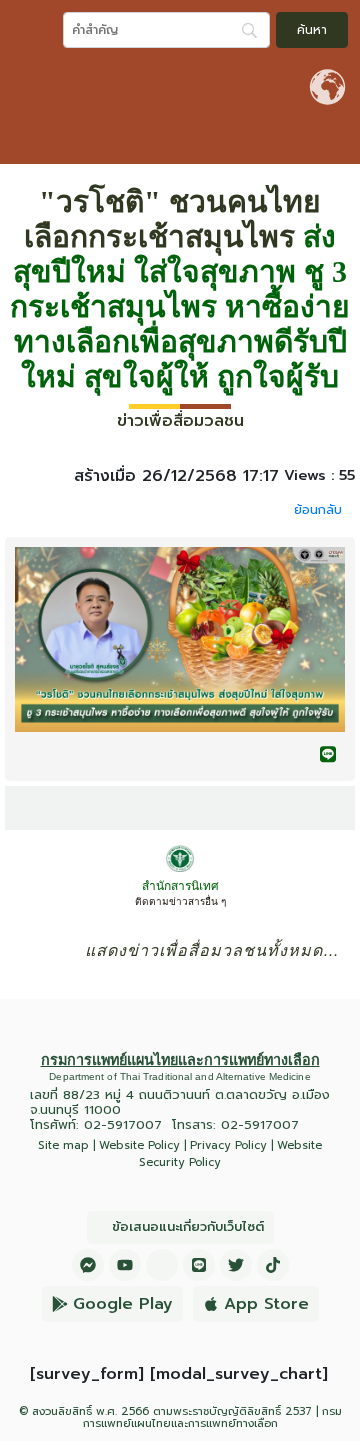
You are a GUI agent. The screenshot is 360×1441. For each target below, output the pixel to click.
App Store (266, 1304)
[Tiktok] (273, 1265)
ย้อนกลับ (318, 509)
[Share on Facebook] (248, 754)
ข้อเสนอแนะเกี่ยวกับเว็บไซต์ (188, 1226)
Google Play (123, 1304)
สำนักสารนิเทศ (180, 886)
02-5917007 (123, 1124)
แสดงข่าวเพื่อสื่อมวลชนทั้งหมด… (212, 950)
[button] (340, 142)
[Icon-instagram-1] (162, 1265)
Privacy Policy (228, 1145)
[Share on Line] (328, 754)
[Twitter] (236, 1265)
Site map (63, 1145)
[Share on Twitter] (288, 754)
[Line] (199, 1265)
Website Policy (139, 1145)
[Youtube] (125, 1265)
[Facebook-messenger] (88, 1265)
